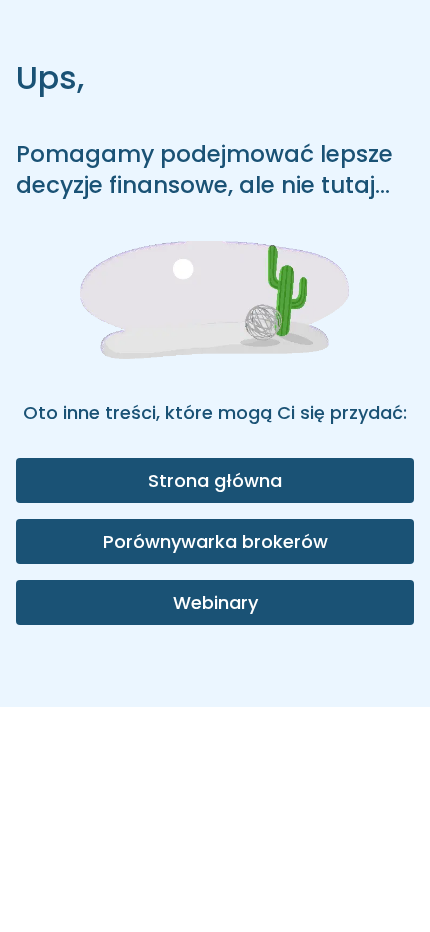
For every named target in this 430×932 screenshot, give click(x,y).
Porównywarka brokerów (215, 541)
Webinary (215, 602)
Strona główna (215, 480)
